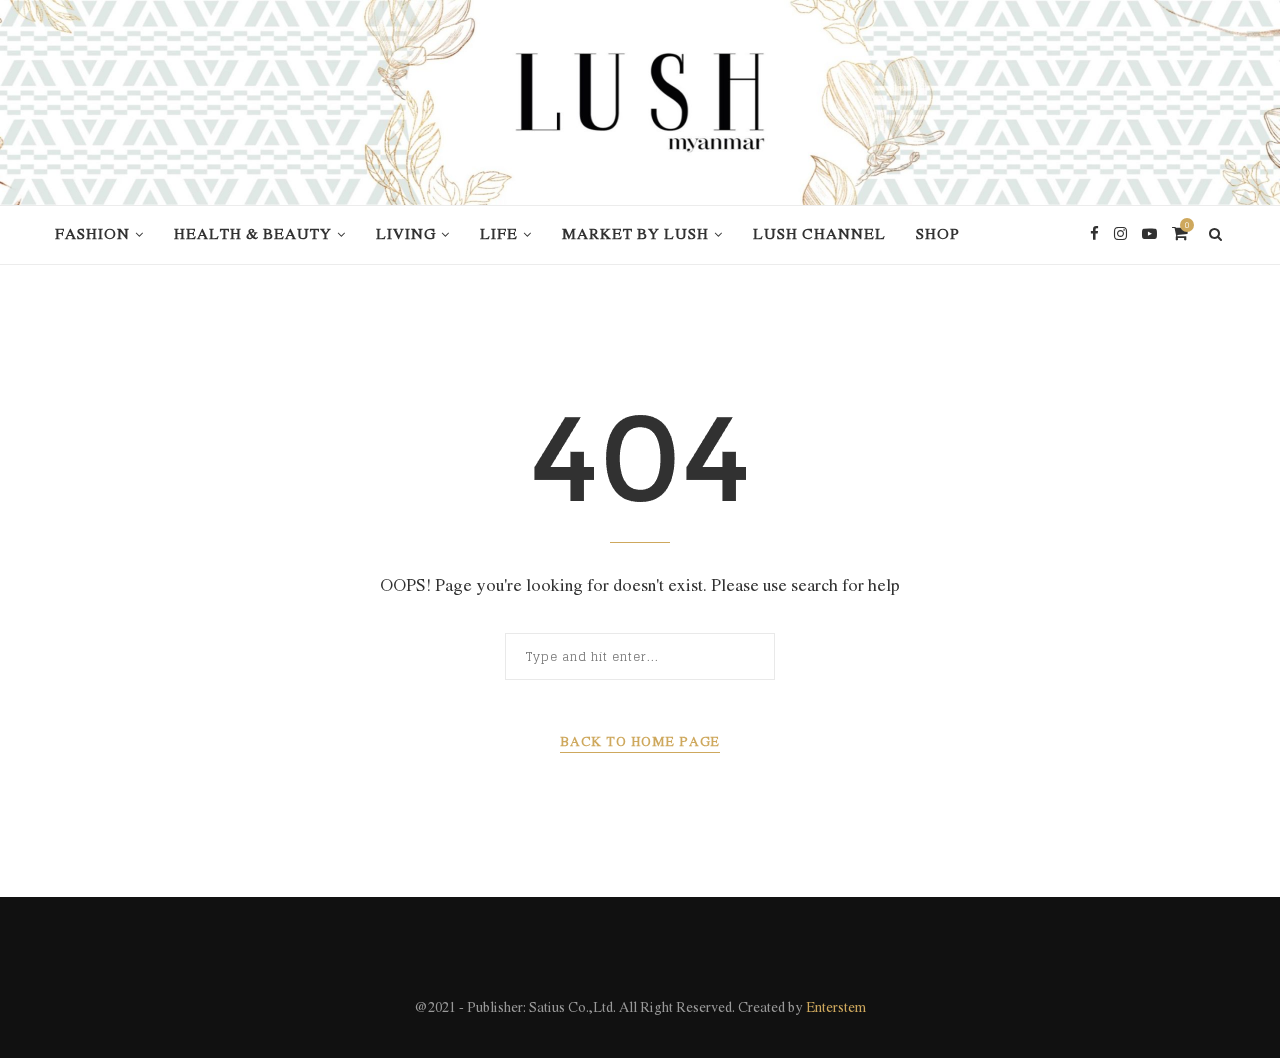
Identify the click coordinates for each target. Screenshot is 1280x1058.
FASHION (92, 235)
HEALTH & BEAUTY (253, 235)
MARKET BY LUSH (635, 235)
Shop (938, 235)
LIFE (499, 235)
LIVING (406, 235)
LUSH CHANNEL (819, 235)
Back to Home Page (640, 742)
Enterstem (836, 1008)
